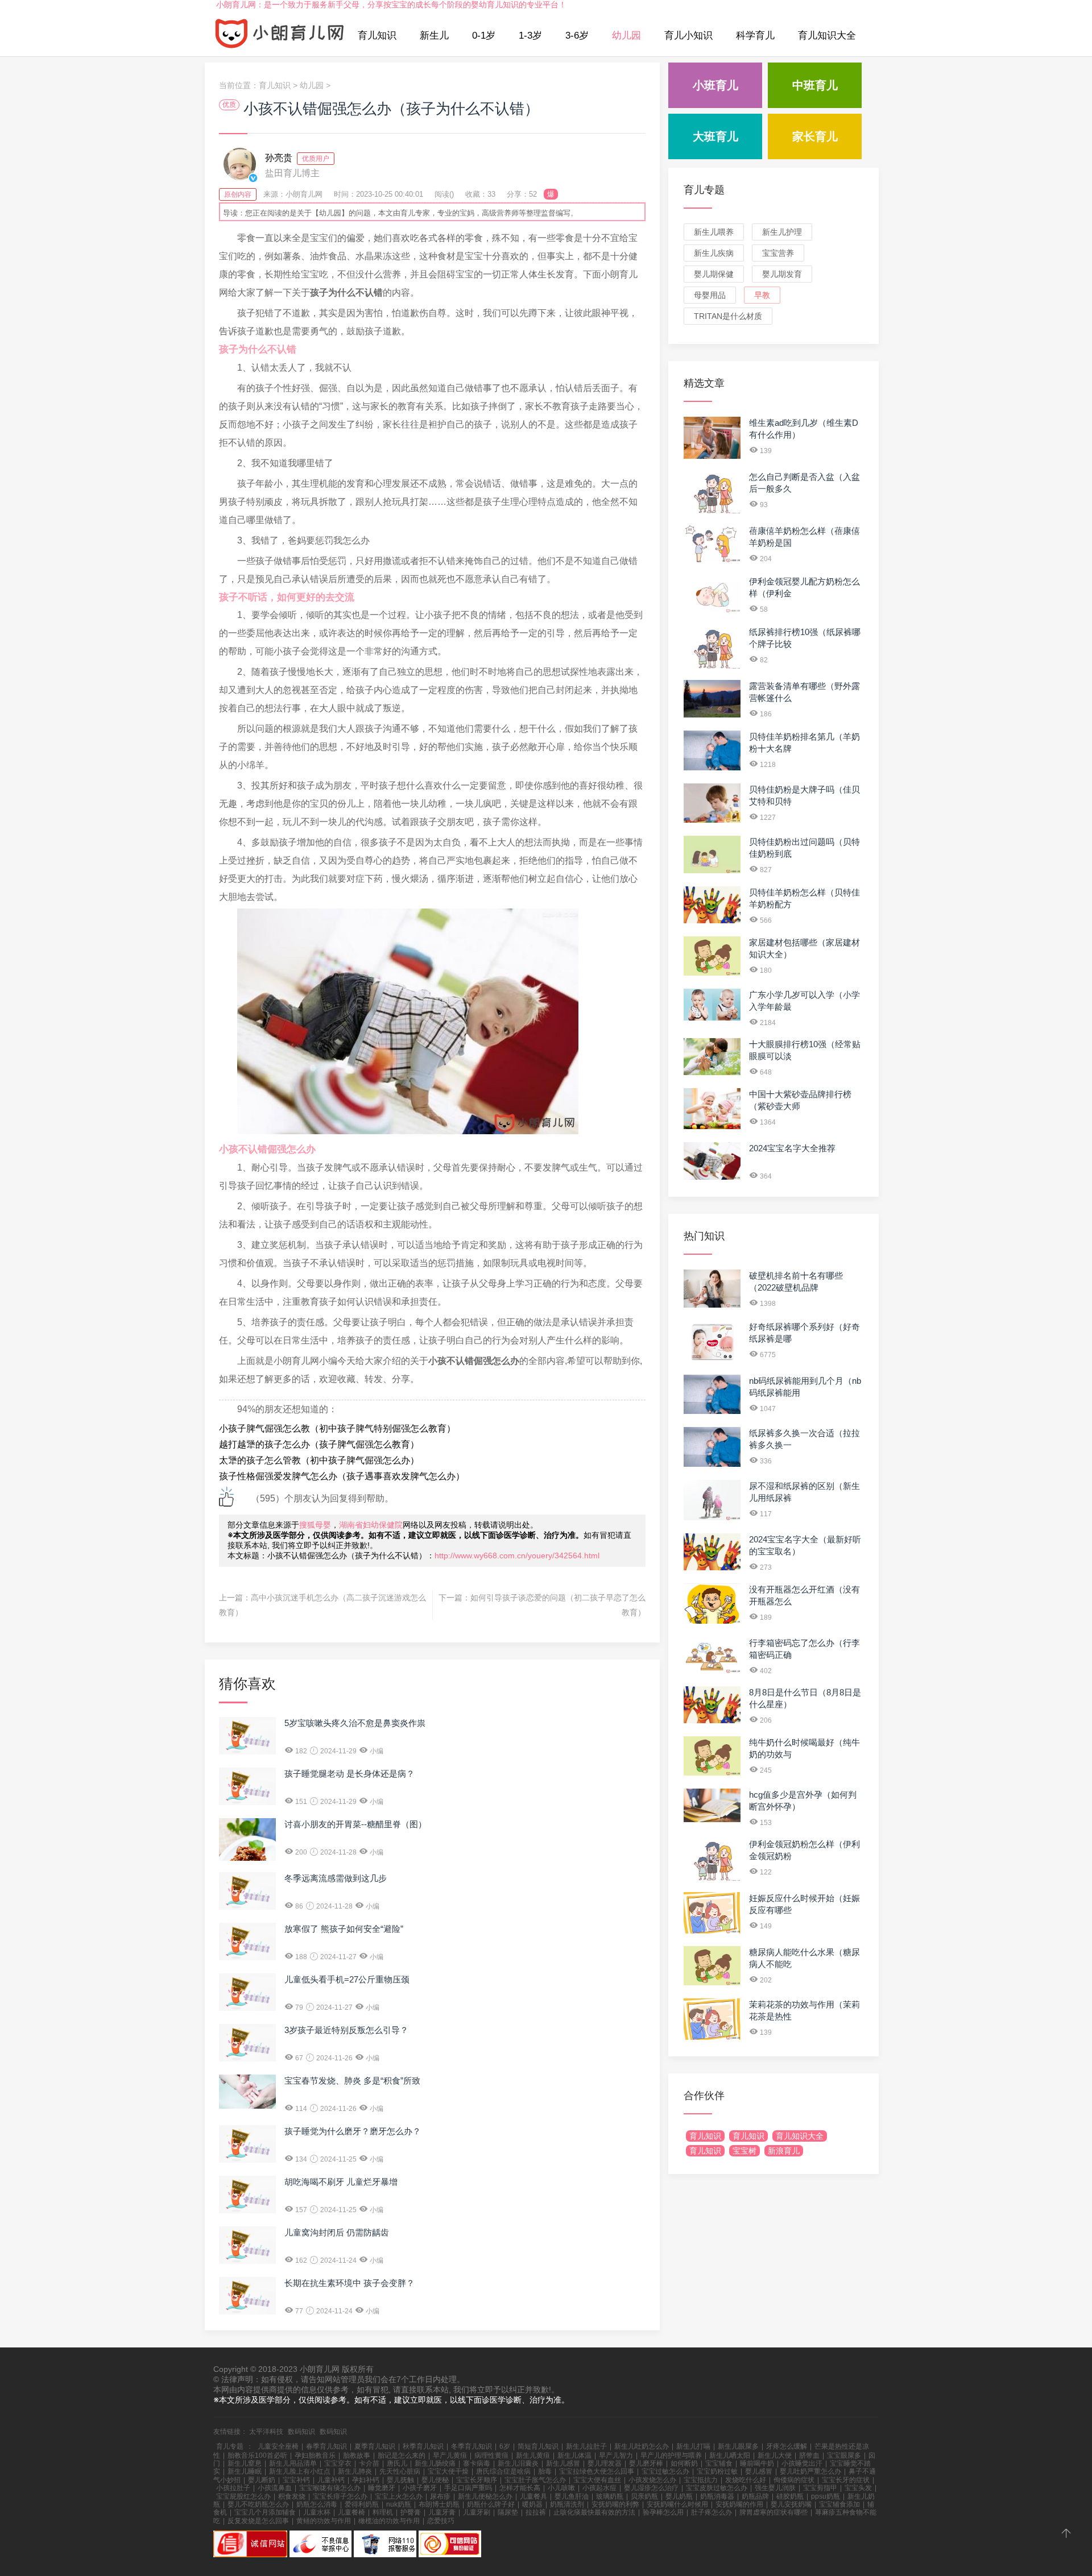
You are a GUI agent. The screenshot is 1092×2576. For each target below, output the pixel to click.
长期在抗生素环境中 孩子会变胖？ (349, 2283)
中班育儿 (815, 85)
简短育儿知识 (538, 2446)
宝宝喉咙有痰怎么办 (330, 2488)
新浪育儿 (784, 2151)
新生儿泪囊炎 (518, 2463)
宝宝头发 (858, 2488)
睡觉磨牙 (382, 2488)
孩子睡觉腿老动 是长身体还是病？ (349, 1774)
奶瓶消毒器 (717, 2496)
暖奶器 (532, 2504)
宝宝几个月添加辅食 (265, 2512)
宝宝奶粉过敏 (717, 2471)
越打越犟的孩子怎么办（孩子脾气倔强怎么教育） (319, 1444)
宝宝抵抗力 (701, 2480)
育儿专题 (704, 190)
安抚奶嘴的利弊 (615, 2504)
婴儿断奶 (262, 2480)
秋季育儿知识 (423, 2446)
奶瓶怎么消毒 (317, 2504)
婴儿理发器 (605, 2463)
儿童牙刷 (477, 2512)
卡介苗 (369, 2463)
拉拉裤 (536, 2512)
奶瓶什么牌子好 (491, 2504)
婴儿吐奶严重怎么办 (810, 2471)
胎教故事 (357, 2455)
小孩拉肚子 (233, 2488)
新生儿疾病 (714, 253)
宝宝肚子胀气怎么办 (535, 2480)
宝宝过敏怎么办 (665, 2471)
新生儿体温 (574, 2455)
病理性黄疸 (491, 2455)
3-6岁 (577, 36)
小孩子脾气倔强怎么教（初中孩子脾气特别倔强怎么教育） (337, 1428)
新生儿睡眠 (245, 2471)
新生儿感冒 (563, 2463)
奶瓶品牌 (755, 2496)
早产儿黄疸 (450, 2455)
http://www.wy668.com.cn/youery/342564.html (517, 1555)
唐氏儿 (397, 2463)
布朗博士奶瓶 (439, 2504)
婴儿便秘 (435, 2480)
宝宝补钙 (296, 2480)
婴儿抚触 (400, 2480)
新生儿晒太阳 (730, 2455)
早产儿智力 (616, 2455)
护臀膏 (411, 2512)
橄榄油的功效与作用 (389, 2521)
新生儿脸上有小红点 (300, 2471)
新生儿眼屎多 (738, 2446)
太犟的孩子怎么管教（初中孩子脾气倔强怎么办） (319, 1460)
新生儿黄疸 (533, 2455)
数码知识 (301, 2432)
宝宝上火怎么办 (399, 2496)
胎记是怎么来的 (402, 2455)
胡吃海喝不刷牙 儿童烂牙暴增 (341, 2182)
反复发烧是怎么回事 (258, 2521)
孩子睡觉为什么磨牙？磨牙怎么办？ (353, 2131)
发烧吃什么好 (746, 2480)
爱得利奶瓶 (362, 2504)
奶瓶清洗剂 (567, 2504)
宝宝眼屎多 (844, 2455)
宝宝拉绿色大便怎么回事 (597, 2471)
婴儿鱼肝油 (572, 2496)
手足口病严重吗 (468, 2488)
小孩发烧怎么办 (652, 2480)
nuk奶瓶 (399, 2504)
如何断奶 (684, 2463)
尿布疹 (440, 2496)
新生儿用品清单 (293, 2463)
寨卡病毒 (477, 2463)
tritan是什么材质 (728, 316)
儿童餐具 (533, 2496)
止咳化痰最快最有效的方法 (594, 2512)
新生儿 (434, 36)
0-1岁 (484, 36)
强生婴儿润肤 (775, 2488)
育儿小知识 (688, 36)
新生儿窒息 (245, 2463)
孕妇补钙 (366, 2480)
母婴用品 (710, 295)
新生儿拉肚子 (586, 2446)
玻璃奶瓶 (610, 2496)
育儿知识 (377, 36)
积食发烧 (292, 2496)
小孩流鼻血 (275, 2488)
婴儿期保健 (714, 274)
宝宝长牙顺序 (477, 2480)
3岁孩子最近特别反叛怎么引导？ (346, 2030)
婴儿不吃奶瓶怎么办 (258, 2504)
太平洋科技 (266, 2432)
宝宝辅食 (719, 2463)
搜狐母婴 (315, 1525)
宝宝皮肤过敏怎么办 (717, 2488)
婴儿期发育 (782, 274)
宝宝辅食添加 (839, 2504)
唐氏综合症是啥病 (503, 2471)
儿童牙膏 (442, 2512)
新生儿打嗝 (693, 2446)
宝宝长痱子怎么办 (340, 2496)
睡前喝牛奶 (757, 2463)
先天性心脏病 (400, 2471)
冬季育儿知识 (471, 2446)
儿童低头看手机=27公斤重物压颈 (347, 1979)
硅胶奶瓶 (790, 2496)
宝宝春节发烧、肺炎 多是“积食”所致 (352, 2081)
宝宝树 (744, 2151)
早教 (762, 295)
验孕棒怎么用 (663, 2512)
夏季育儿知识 (375, 2446)
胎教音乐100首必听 (257, 2455)
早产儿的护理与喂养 (671, 2455)
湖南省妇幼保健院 (371, 1525)
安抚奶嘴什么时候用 (677, 2504)
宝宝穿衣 (338, 2463)
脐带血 (809, 2455)
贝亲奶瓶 (644, 2496)
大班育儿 (715, 136)
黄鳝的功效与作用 (324, 2521)
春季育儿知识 (326, 2446)
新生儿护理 (782, 232)
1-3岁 (530, 36)
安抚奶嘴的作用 (739, 2504)
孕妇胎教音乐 (315, 2455)
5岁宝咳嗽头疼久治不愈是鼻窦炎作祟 (355, 1723)
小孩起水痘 (599, 2488)
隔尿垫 (508, 2512)
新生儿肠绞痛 (435, 2463)
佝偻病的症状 (794, 2480)
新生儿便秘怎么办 (485, 2496)
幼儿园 (626, 36)
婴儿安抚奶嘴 (791, 2504)
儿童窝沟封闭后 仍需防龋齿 (337, 2232)
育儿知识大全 (827, 36)
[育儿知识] (280, 36)
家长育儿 (815, 136)
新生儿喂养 (714, 232)
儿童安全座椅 (278, 2446)
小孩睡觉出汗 (802, 2463)
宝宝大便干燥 (448, 2471)
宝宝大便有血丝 (597, 2480)
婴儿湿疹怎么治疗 (651, 2488)
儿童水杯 (317, 2512)
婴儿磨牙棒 (646, 2463)
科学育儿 (755, 36)
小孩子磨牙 (420, 2488)
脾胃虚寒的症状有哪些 (773, 2512)
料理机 (383, 2512)
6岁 (505, 2446)
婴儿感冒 (759, 2471)
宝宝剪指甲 (820, 2488)
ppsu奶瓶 (826, 2496)
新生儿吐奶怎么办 (642, 2446)
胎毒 (545, 2471)
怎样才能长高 (520, 2488)
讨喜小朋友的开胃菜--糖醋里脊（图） (355, 1824)
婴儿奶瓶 (679, 2496)
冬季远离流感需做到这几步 (336, 1878)
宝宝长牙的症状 (846, 2480)
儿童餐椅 (351, 2512)
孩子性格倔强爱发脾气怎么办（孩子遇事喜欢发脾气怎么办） (342, 1476)
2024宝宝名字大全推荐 (792, 1148)
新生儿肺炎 (355, 2471)
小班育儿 (715, 85)
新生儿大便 (775, 2455)
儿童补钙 (331, 2480)
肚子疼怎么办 (712, 2512)
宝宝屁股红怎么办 (243, 2496)
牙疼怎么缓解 (787, 2446)
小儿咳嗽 (561, 2488)
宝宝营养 (778, 253)
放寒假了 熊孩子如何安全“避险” (344, 1929)
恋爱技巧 (441, 2521)
